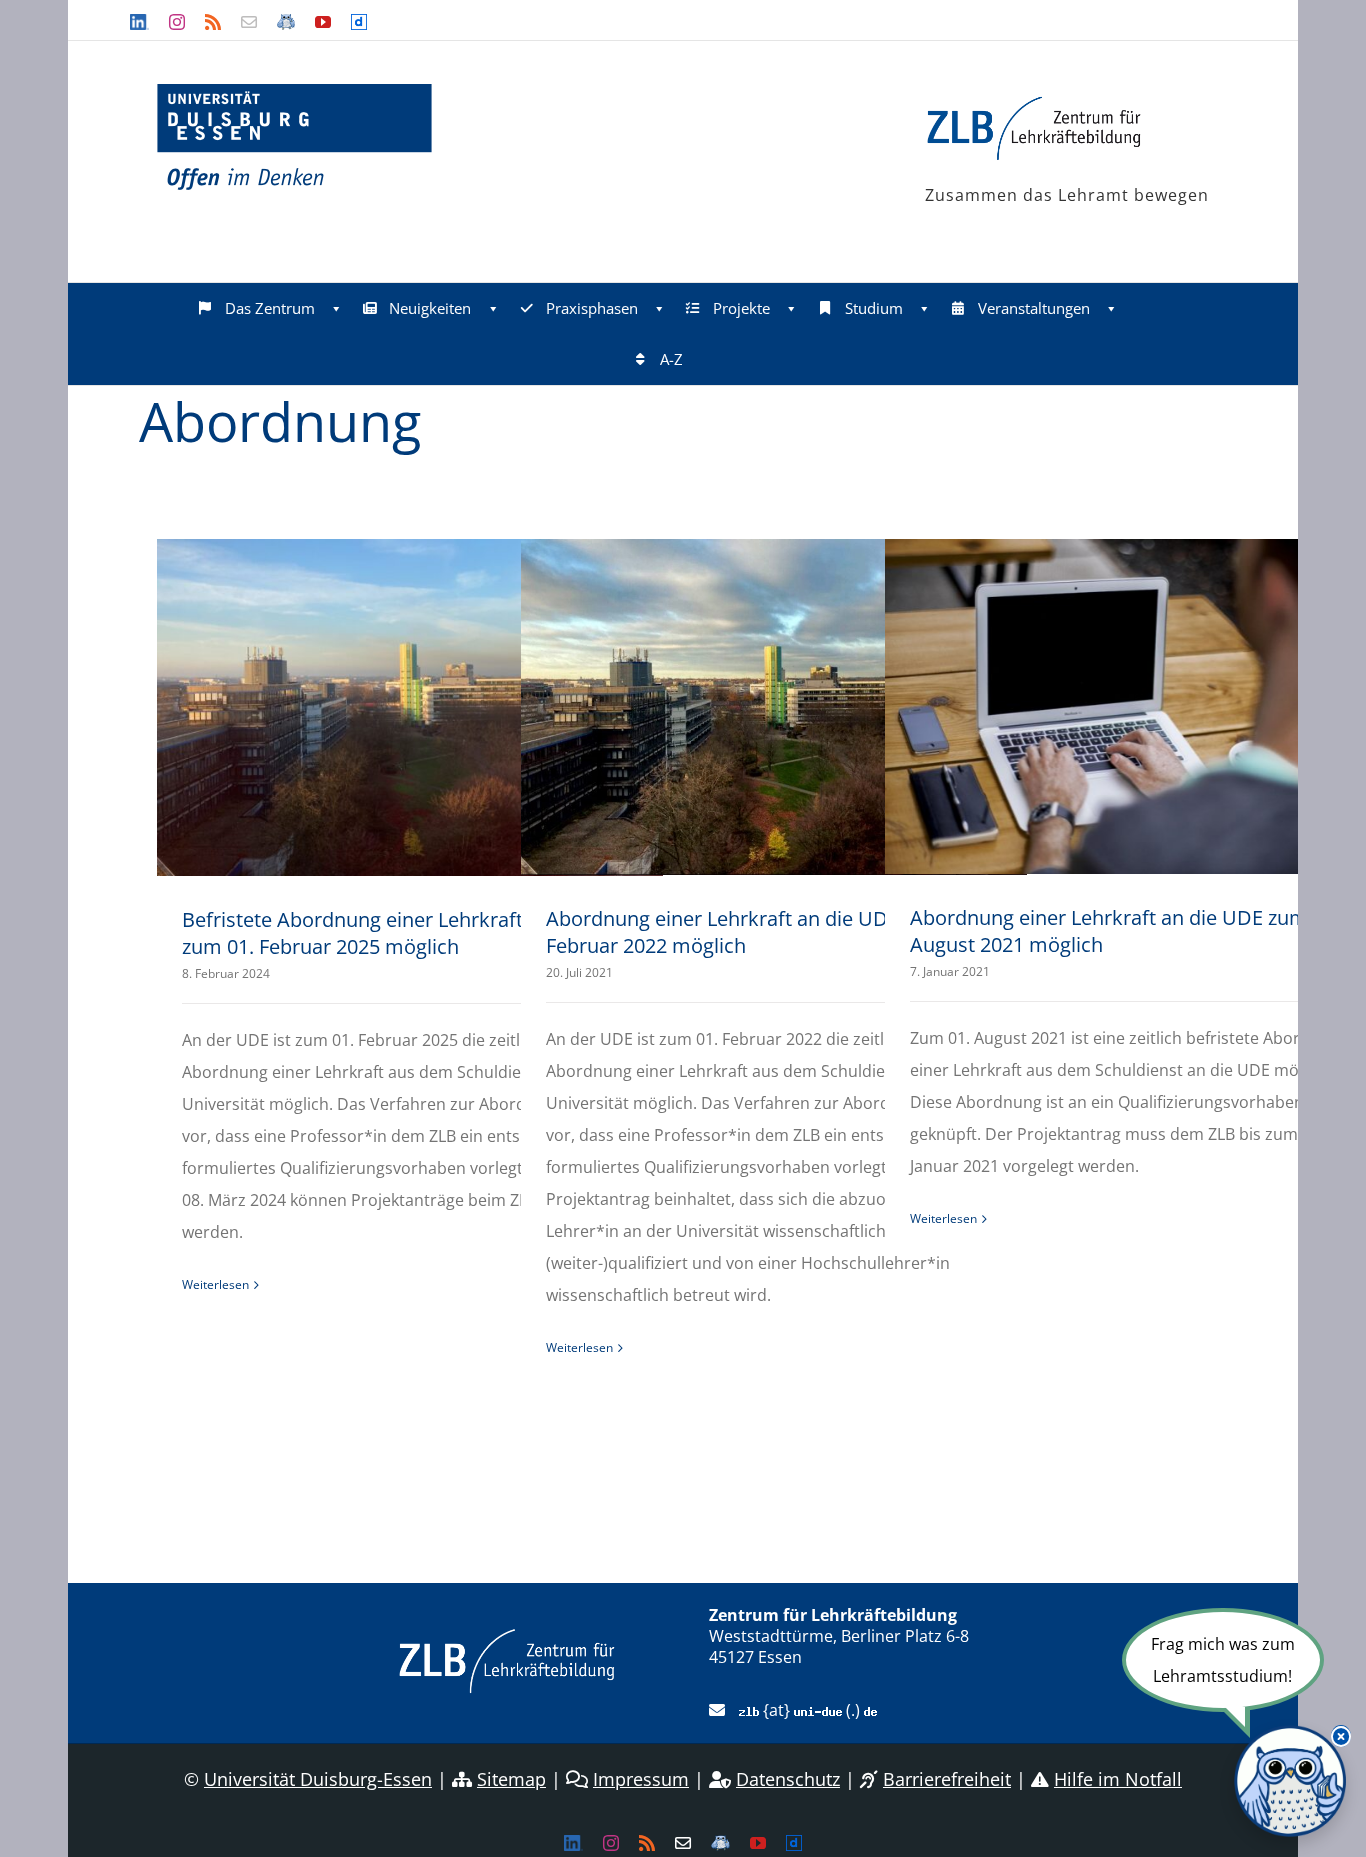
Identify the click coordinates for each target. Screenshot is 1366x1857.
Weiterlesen (215, 1284)
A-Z (671, 359)
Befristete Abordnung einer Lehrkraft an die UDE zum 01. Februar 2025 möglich (406, 933)
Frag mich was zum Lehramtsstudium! (1223, 1660)
